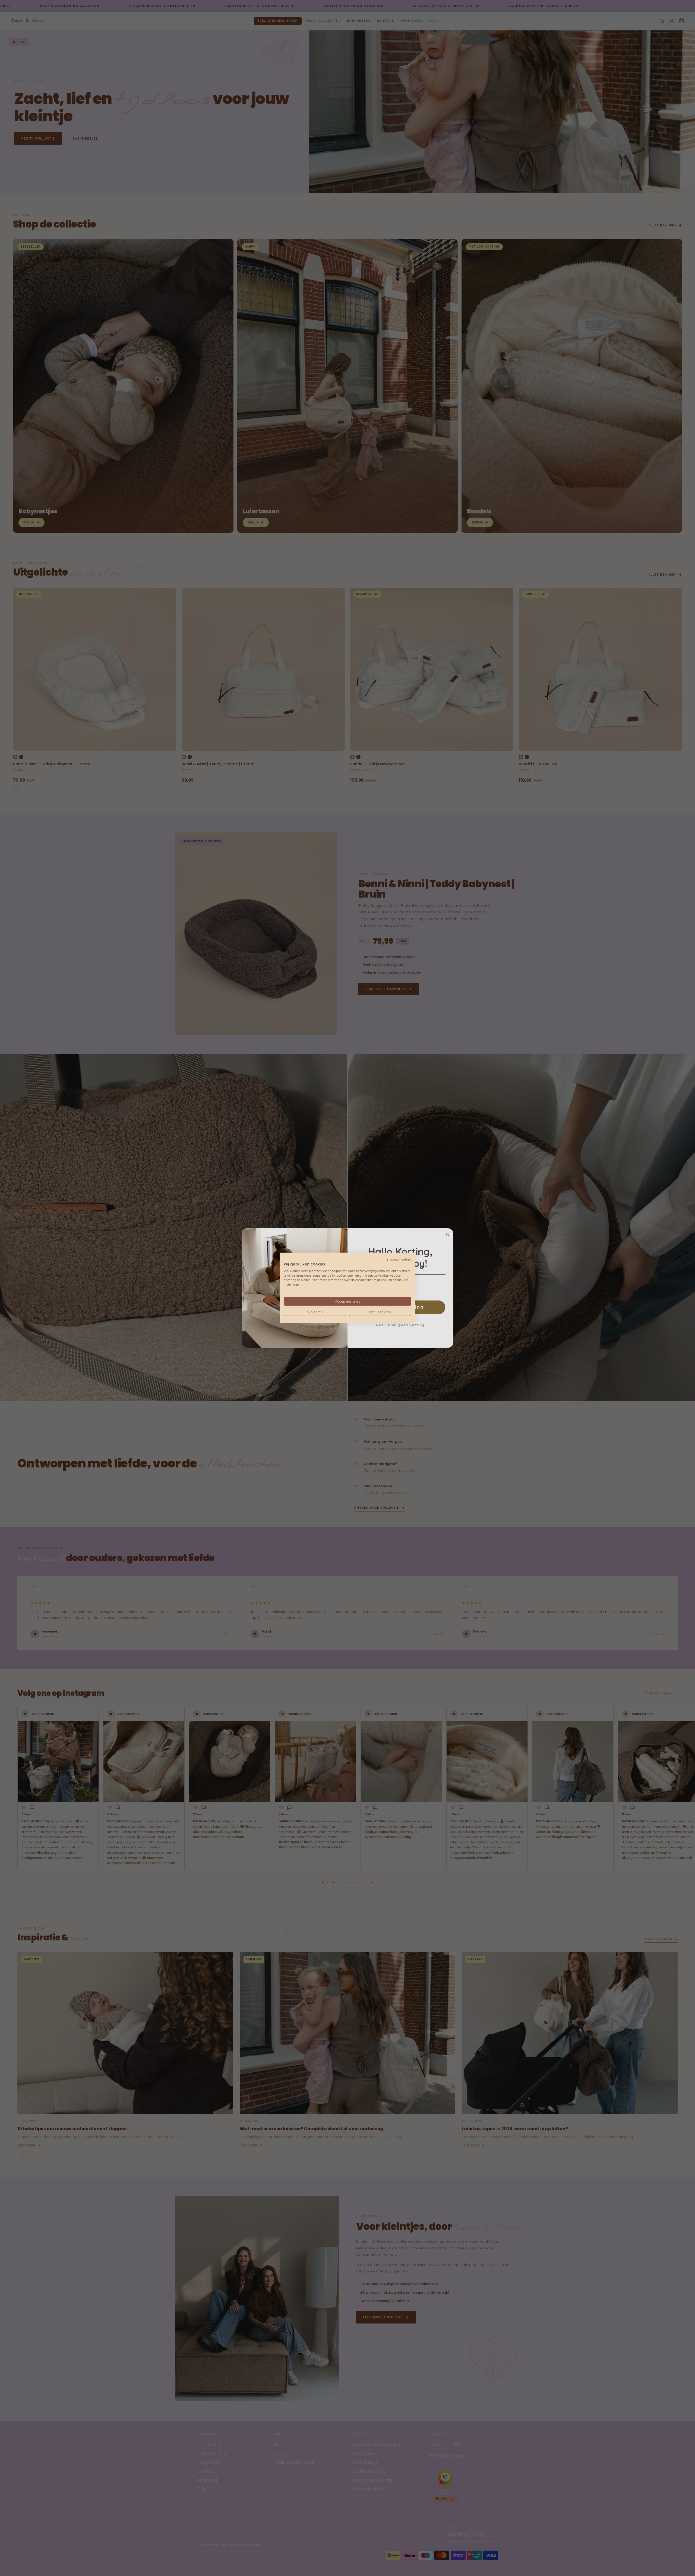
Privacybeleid (399, 1260)
